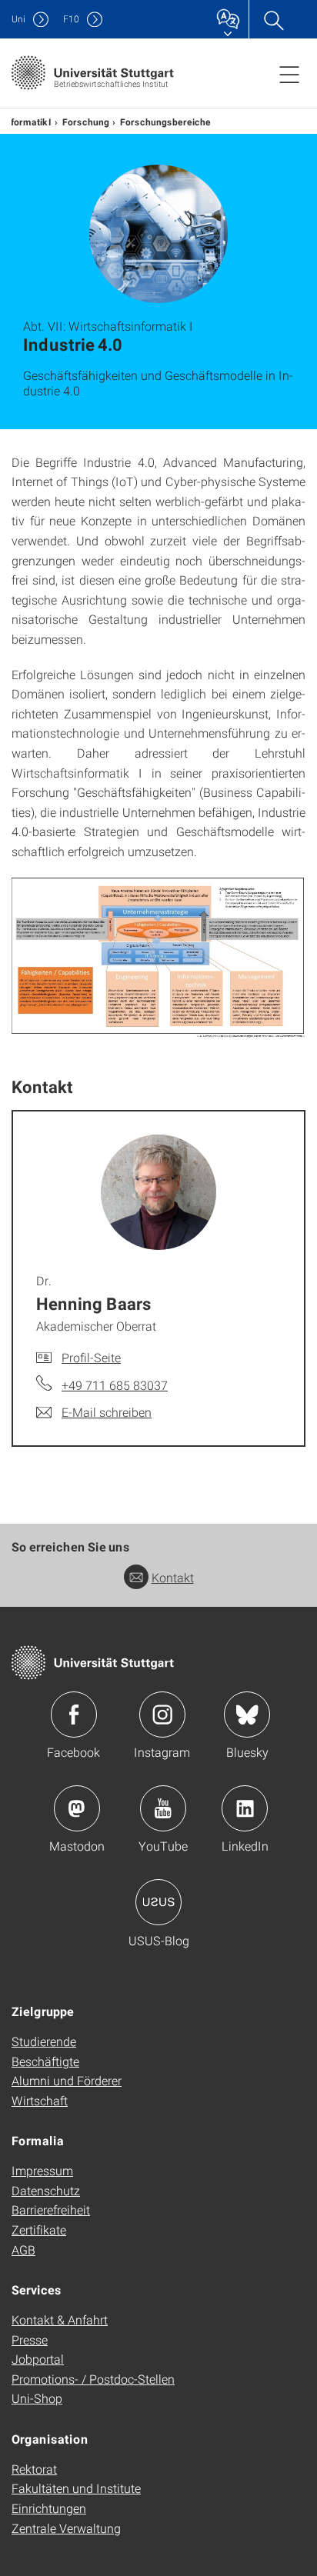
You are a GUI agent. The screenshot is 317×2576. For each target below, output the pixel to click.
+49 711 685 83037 (115, 1385)
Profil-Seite (91, 1357)
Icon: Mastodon (77, 1808)
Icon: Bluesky (247, 1715)
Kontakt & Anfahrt (60, 2319)
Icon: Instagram (162, 1715)
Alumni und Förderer (67, 2080)
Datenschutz (46, 2190)
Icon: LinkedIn (245, 1808)
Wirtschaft (40, 2100)
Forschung (86, 122)
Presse (30, 2339)
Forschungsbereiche (165, 122)
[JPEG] (158, 956)
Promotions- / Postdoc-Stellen (93, 2379)
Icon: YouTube (163, 1808)
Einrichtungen (49, 2508)
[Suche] (273, 19)
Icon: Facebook (74, 1715)
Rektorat (34, 2469)
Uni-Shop (37, 2398)
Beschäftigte (45, 2061)
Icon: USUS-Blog (158, 1902)
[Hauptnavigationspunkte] (289, 74)
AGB (23, 2249)
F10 (71, 19)
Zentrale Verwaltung (66, 2528)
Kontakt (173, 1577)
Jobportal (38, 2359)
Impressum (42, 2170)
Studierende (44, 2041)
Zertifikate (39, 2229)
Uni (18, 19)
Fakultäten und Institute (76, 2488)
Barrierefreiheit (51, 2209)
